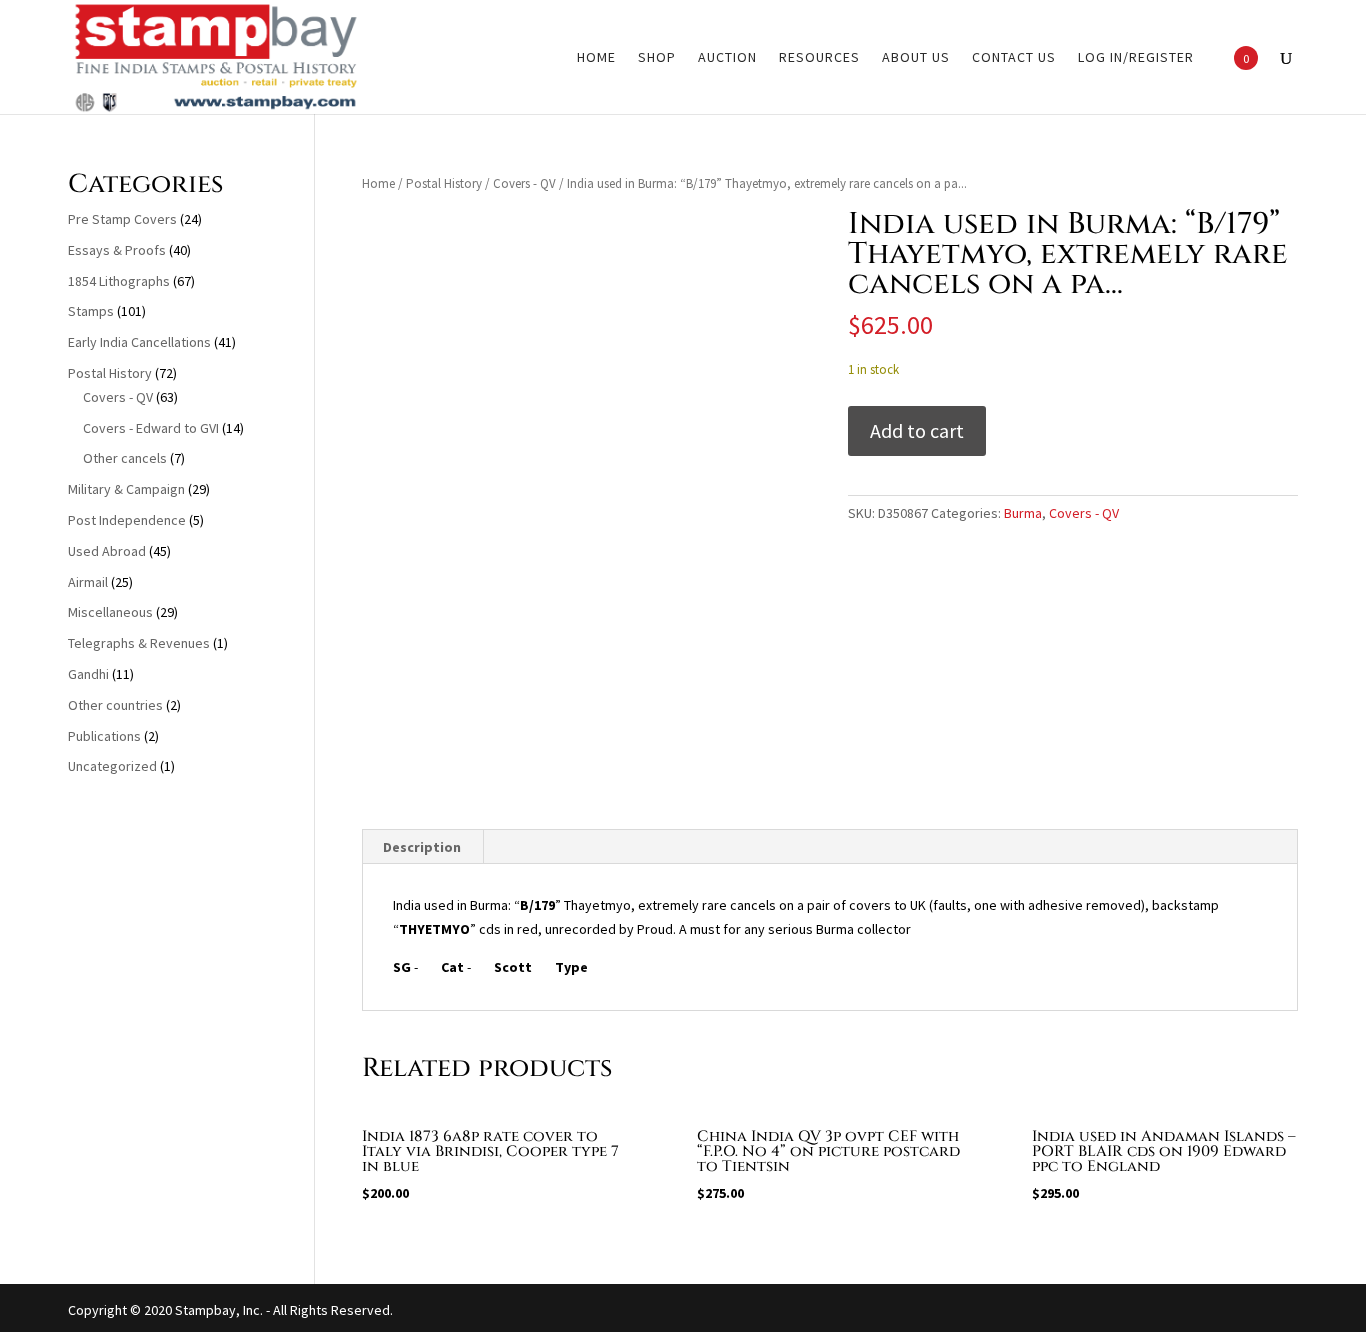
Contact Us (1014, 58)
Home (596, 58)
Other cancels (125, 458)
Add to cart (917, 430)
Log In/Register (1136, 58)
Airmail (88, 582)
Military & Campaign (126, 489)
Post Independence (127, 520)
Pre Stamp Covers (122, 219)
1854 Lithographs (119, 281)
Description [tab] (422, 847)
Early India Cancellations (139, 342)
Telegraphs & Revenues (139, 643)
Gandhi (88, 674)
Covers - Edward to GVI (151, 428)
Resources (819, 58)
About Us (916, 58)
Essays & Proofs (117, 250)
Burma (1023, 513)
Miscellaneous (110, 612)
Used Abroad (107, 551)
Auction (727, 58)
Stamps (91, 311)
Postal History (444, 183)
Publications (104, 736)
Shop (657, 58)
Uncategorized (112, 766)
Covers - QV (524, 183)
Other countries (115, 705)
